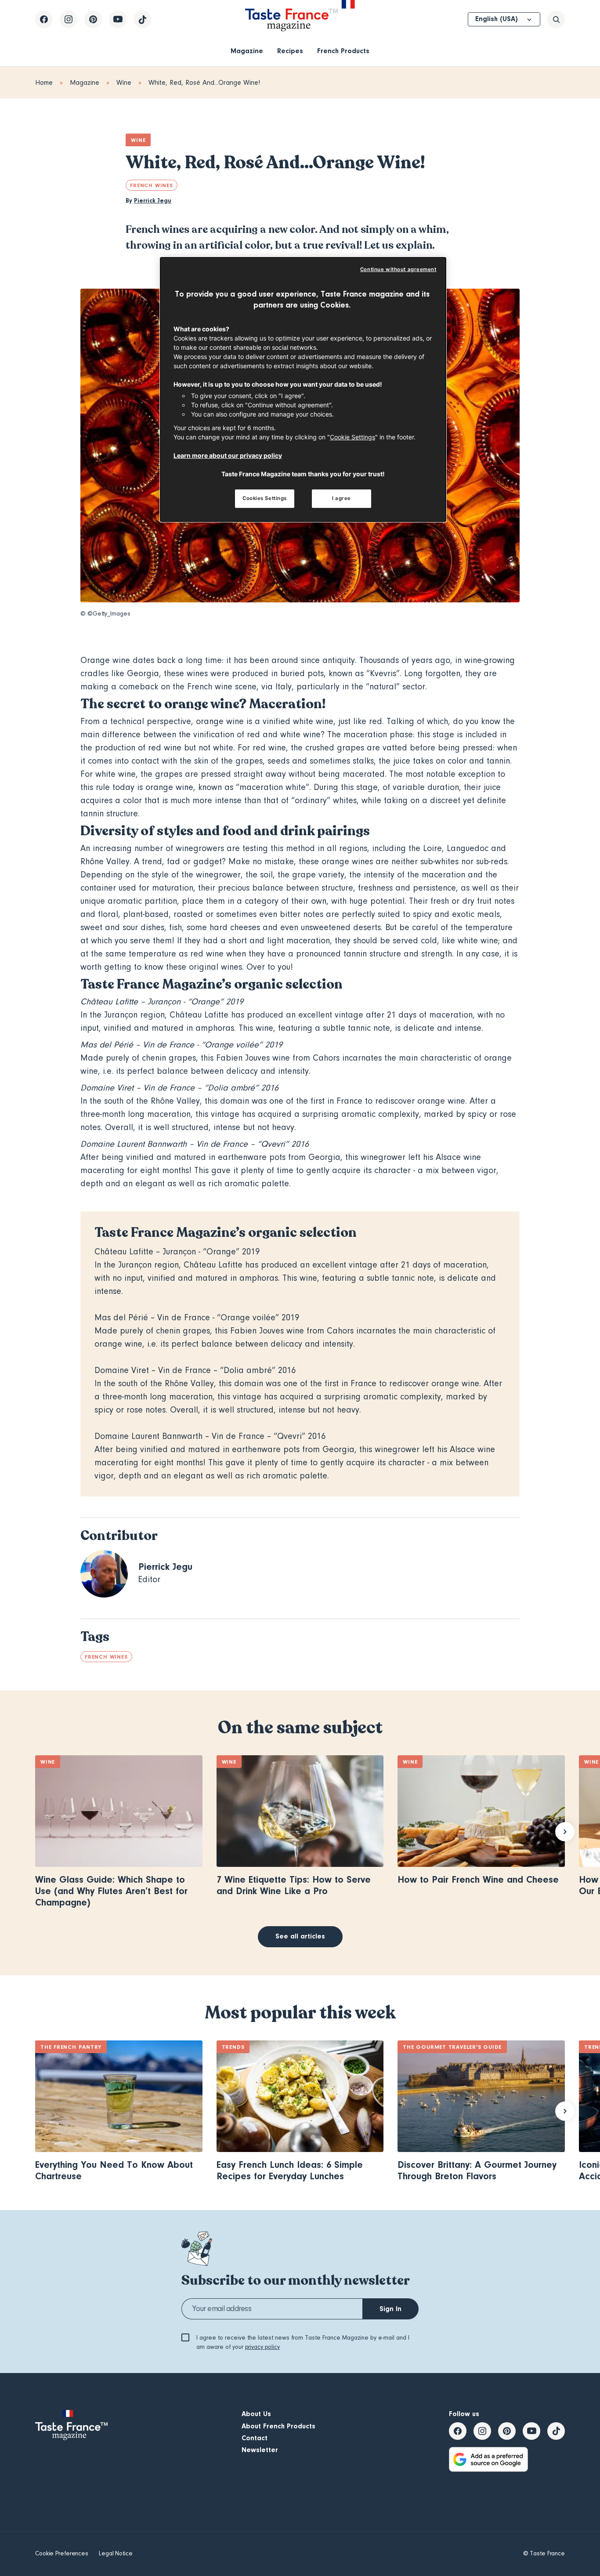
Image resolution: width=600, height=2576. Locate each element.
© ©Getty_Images (105, 614)
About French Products (278, 2426)
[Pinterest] (93, 19)
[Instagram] (69, 19)
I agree (342, 498)
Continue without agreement (398, 269)
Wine (124, 83)
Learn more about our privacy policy (228, 455)
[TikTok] (142, 19)
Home (44, 83)
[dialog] (303, 389)
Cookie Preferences (62, 2554)
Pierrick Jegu (153, 201)
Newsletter (260, 2450)
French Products (343, 51)
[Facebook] (44, 19)
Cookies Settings (265, 498)
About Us (256, 2414)
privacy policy (262, 2347)
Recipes (290, 51)
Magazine (247, 51)
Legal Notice (116, 2554)
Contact (255, 2438)
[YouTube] (118, 19)
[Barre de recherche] (556, 19)
